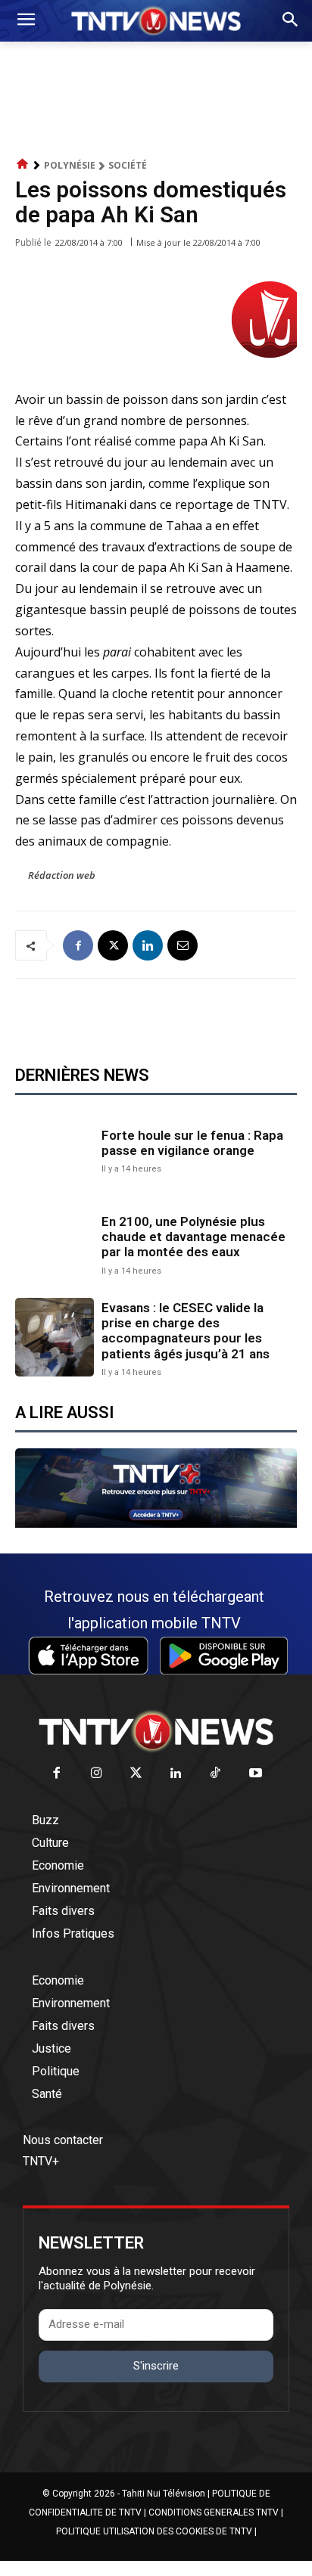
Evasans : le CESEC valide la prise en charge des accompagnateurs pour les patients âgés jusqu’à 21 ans (186, 1331)
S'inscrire (156, 2366)
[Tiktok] (216, 1774)
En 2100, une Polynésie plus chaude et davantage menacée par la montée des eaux (193, 1237)
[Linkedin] (148, 945)
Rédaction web (62, 875)
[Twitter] (137, 1774)
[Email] (183, 945)
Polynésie (70, 165)
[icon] (23, 164)
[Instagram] (97, 1774)
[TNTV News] (156, 1731)
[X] (113, 945)
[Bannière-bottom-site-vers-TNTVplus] (156, 1524)
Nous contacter (63, 2140)
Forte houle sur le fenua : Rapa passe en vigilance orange (192, 1143)
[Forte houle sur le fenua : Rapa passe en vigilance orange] (55, 1150)
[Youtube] (256, 1774)
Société (128, 165)
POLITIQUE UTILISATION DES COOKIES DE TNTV (154, 2531)
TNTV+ (41, 2161)
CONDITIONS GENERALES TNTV (214, 2512)
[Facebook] (78, 945)
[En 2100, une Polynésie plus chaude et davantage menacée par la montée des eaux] (55, 1243)
